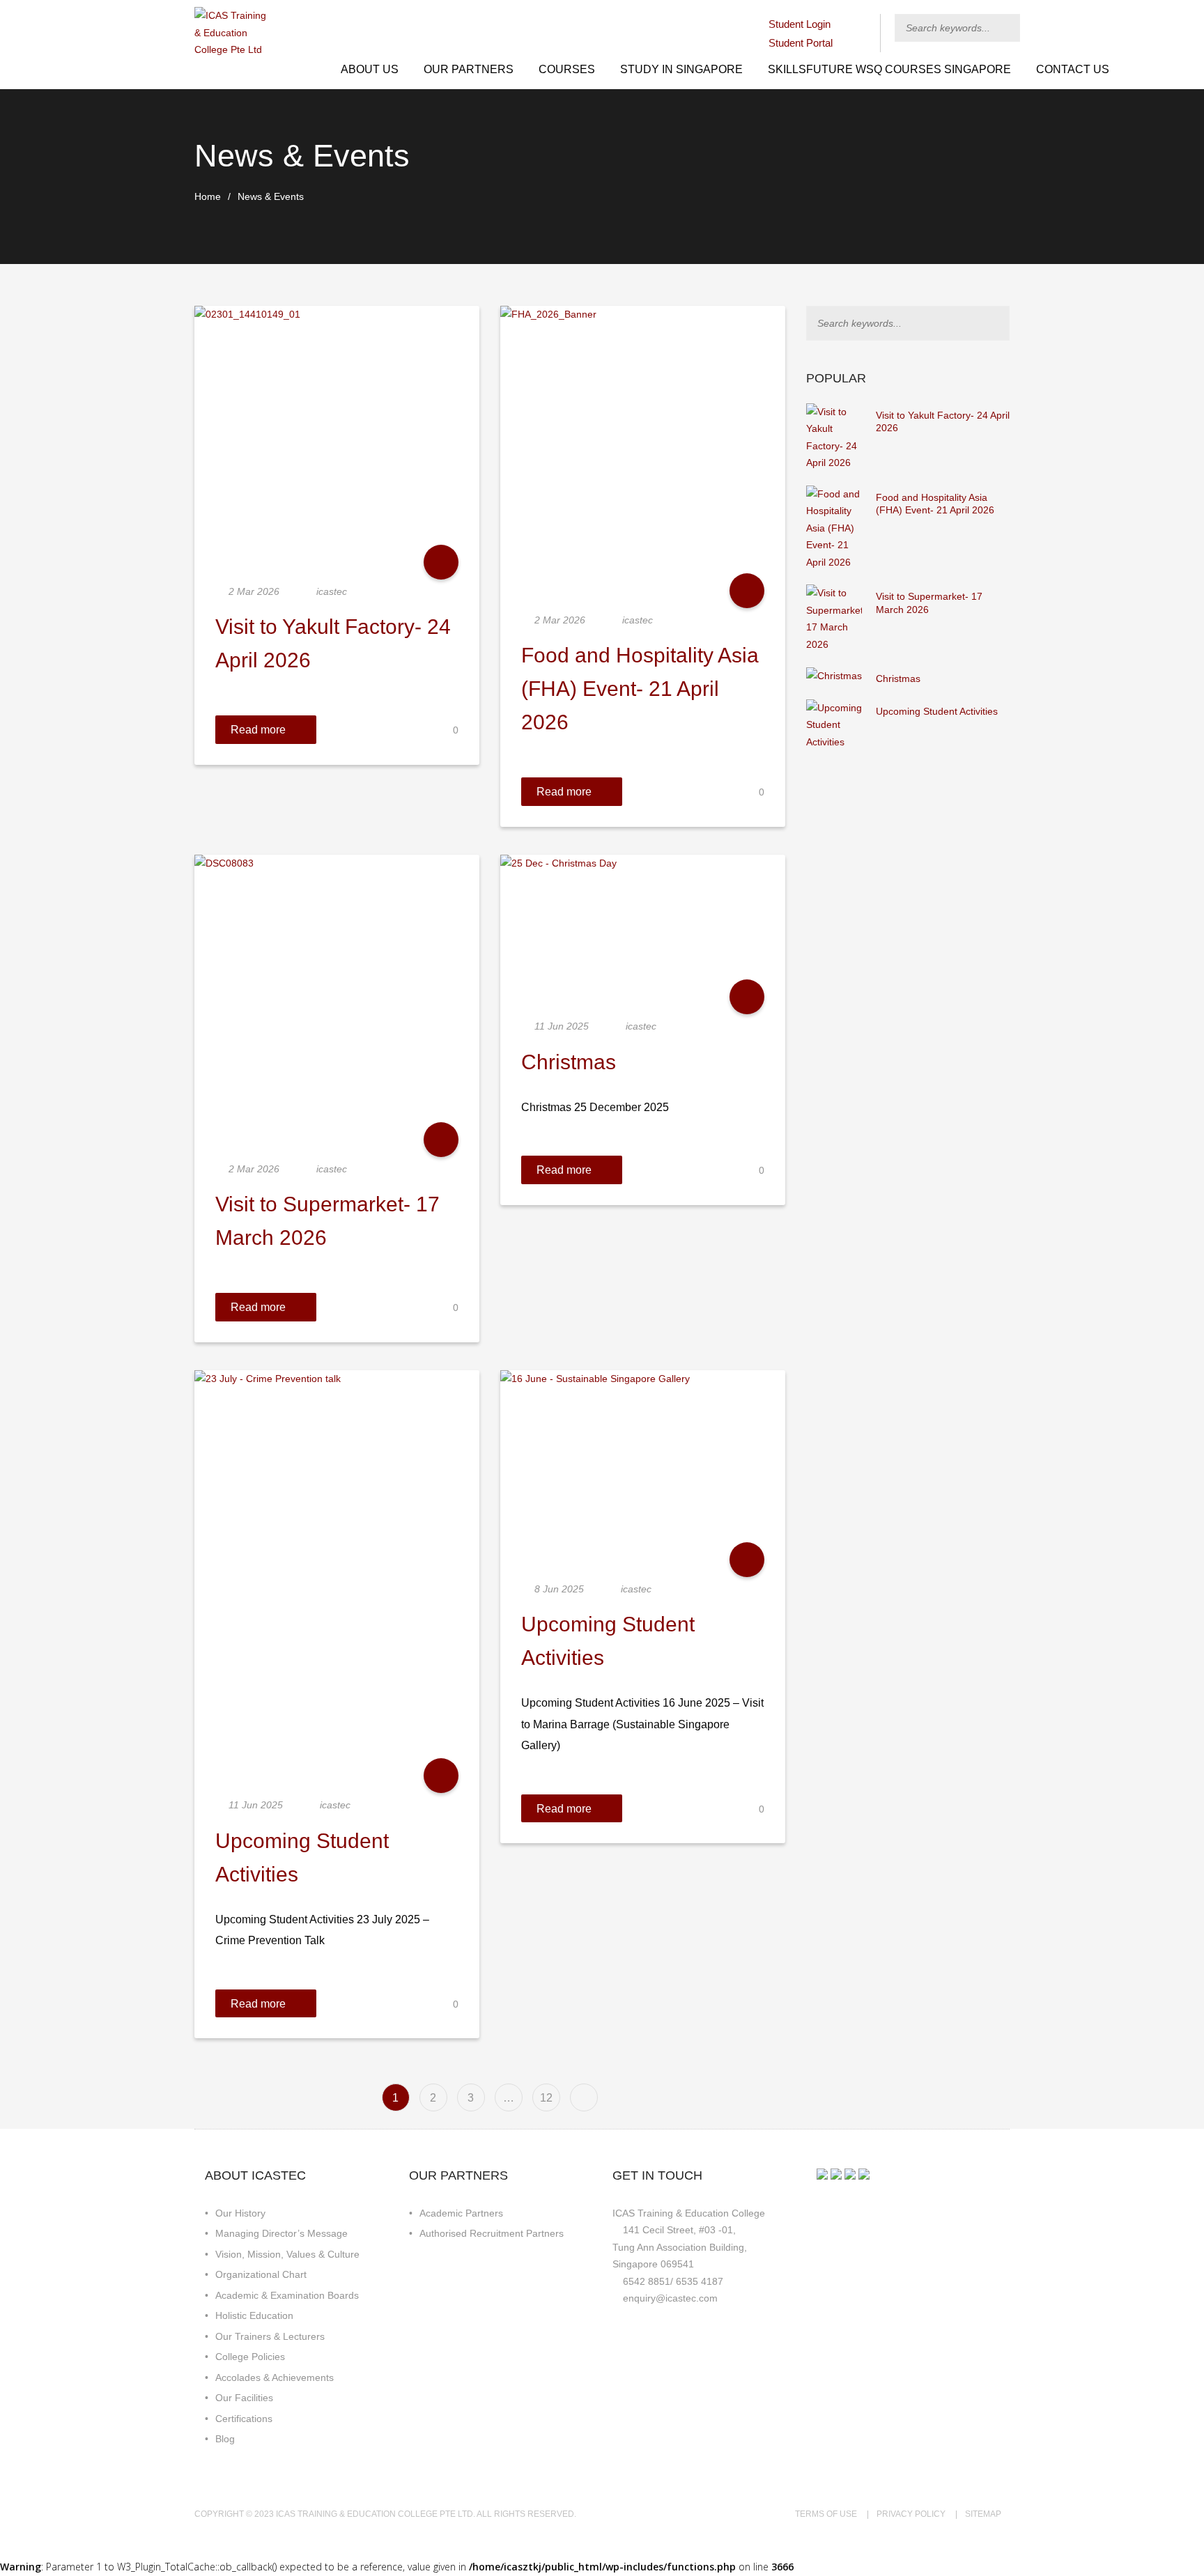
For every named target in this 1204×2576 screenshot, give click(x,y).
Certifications (244, 2419)
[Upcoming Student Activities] (834, 724)
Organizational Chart (261, 2274)
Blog (225, 2439)
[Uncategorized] (441, 562)
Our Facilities (244, 2398)
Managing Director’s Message (281, 2233)
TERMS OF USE (826, 2514)
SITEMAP (983, 2514)
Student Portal (801, 43)
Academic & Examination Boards (287, 2295)
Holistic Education (254, 2315)
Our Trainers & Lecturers (270, 2336)
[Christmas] (834, 675)
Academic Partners (461, 2213)
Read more (258, 729)
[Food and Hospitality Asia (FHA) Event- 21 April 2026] (834, 527)
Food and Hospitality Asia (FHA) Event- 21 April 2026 (640, 689)
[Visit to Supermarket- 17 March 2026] (834, 618)
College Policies (250, 2357)
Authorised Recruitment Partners (492, 2233)
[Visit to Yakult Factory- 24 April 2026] (834, 437)
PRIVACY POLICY (911, 2514)
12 (546, 2097)
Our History (240, 2213)
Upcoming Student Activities (937, 711)
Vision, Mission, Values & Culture (287, 2254)
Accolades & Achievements (275, 2377)
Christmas (569, 1062)
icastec (332, 591)
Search (1011, 28)
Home (208, 196)
